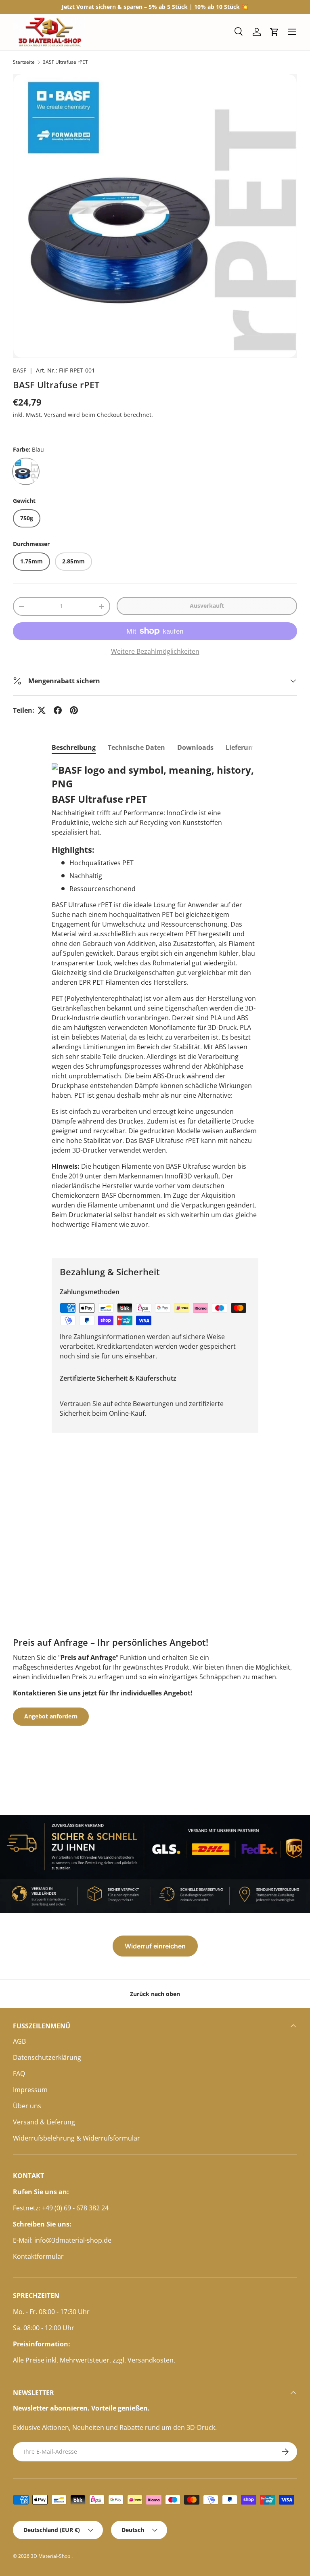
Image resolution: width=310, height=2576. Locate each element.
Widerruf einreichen (155, 1946)
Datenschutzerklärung (47, 2057)
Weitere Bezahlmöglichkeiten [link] (155, 651)
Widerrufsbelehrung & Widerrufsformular (76, 2138)
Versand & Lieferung (44, 2122)
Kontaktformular (38, 2256)
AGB (19, 2041)
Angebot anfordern (51, 1716)
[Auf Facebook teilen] (58, 710)
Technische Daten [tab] (136, 747)
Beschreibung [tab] (74, 747)
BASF (20, 370)
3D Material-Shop (51, 2556)
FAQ (19, 2074)
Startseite (24, 62)
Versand (55, 415)
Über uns (27, 2106)
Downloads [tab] (195, 747)
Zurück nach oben (155, 1994)
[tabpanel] (155, 1004)
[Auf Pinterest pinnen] (74, 710)
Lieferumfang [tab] (247, 747)
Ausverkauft (207, 606)
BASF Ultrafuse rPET (65, 62)
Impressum (30, 2090)
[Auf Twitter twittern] (42, 710)
